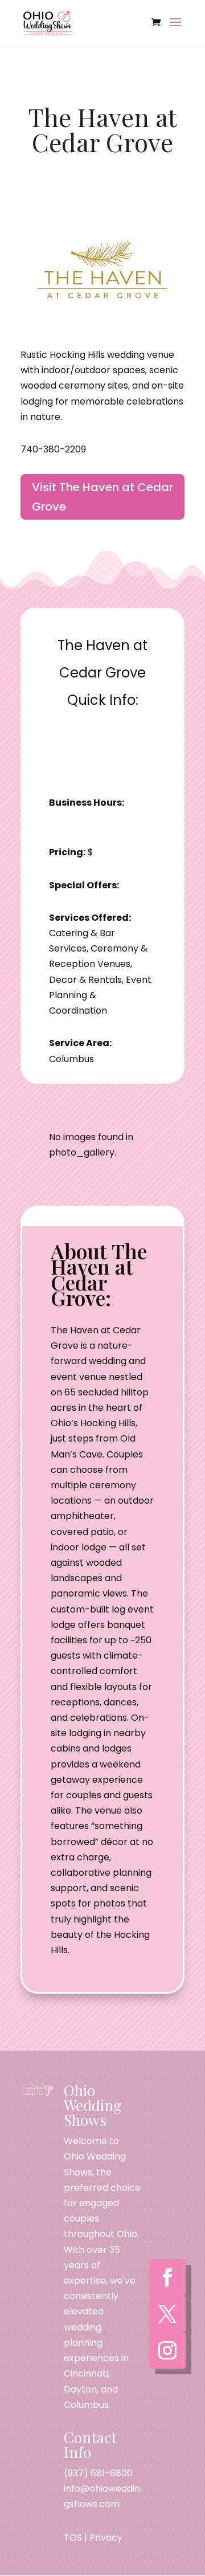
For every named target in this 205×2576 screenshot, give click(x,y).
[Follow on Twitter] (167, 2314)
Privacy (106, 2538)
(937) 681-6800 (98, 2473)
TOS (73, 2538)
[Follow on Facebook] (167, 2277)
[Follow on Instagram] (167, 2350)
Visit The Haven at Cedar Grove (102, 497)
